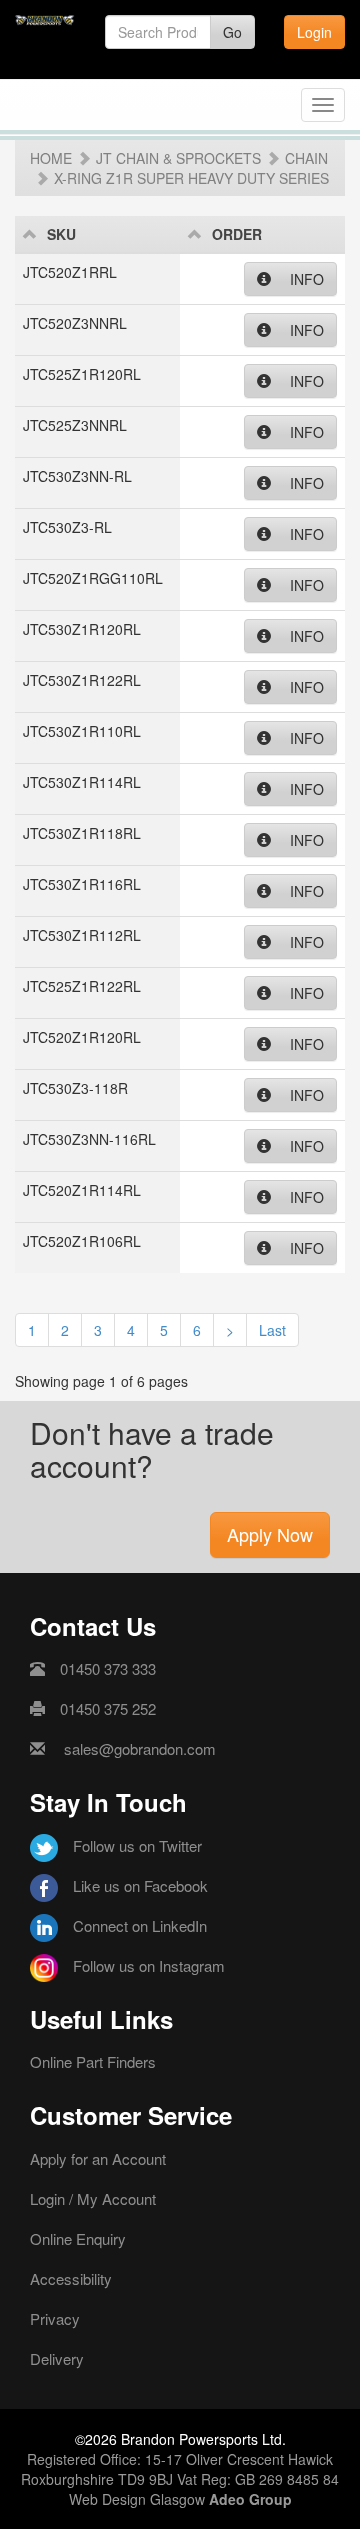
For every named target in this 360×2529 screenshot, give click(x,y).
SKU (61, 234)
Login (314, 32)
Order (237, 234)
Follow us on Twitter (137, 1845)
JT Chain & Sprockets (178, 158)
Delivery (57, 2358)
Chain (306, 158)
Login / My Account (93, 2198)
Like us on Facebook (140, 1885)
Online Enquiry (78, 2238)
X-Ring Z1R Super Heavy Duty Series (191, 178)
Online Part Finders (93, 2061)
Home (51, 158)
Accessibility (71, 2278)
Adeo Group (250, 2499)
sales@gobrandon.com (140, 1748)
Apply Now (270, 1534)
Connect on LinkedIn (140, 1925)
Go (232, 32)
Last (272, 1330)
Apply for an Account (98, 2158)
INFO (305, 279)
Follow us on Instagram (149, 1965)
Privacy (55, 2318)
